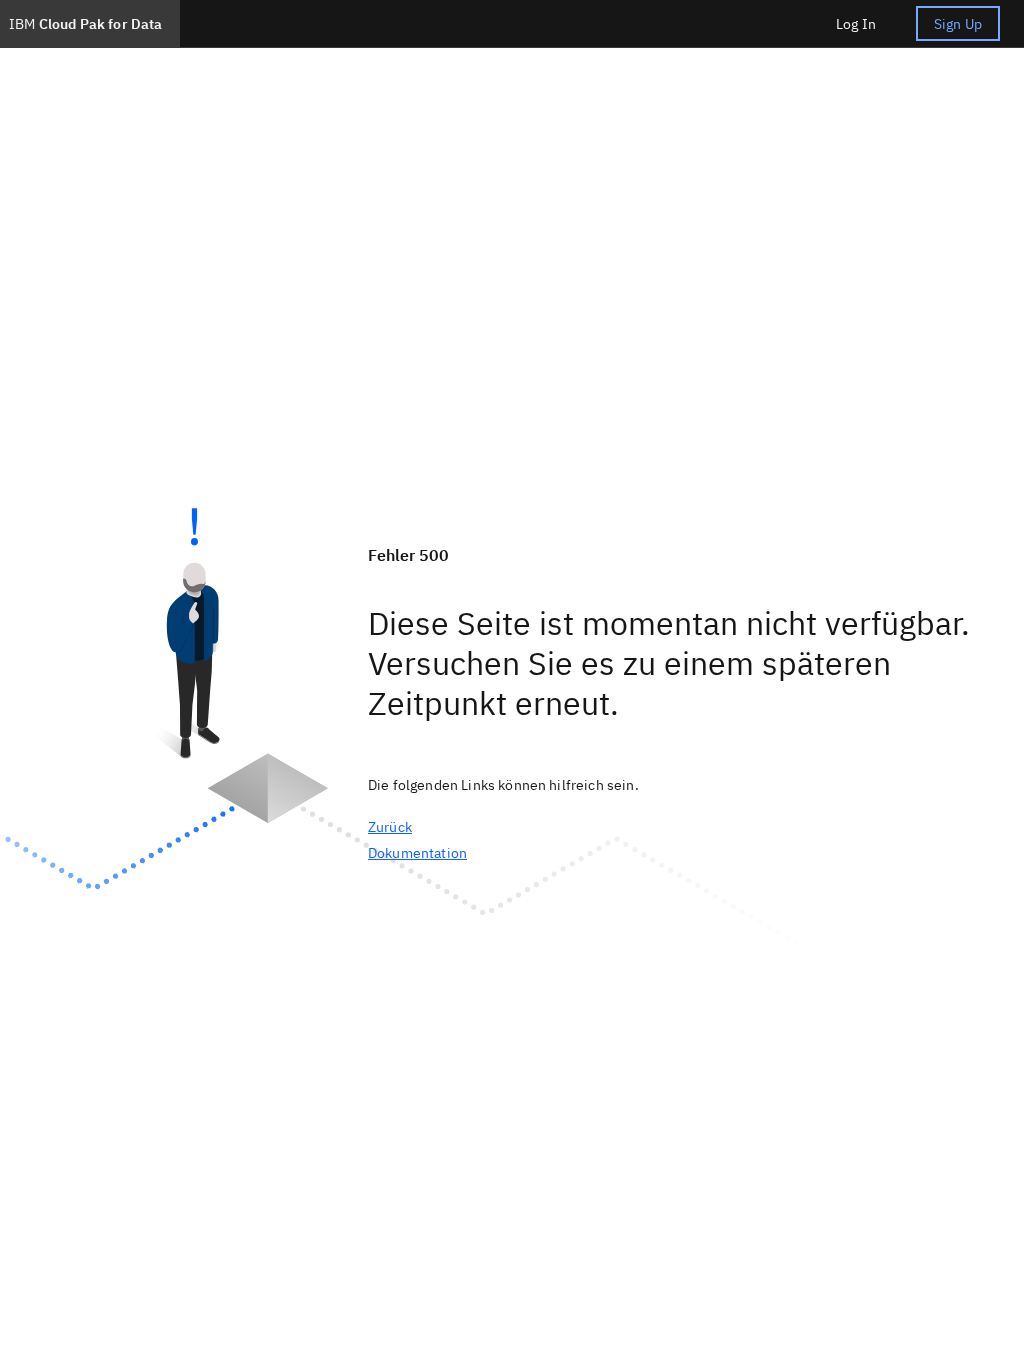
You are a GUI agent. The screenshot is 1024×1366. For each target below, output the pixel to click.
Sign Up (958, 24)
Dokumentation (417, 853)
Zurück (390, 827)
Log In (856, 24)
